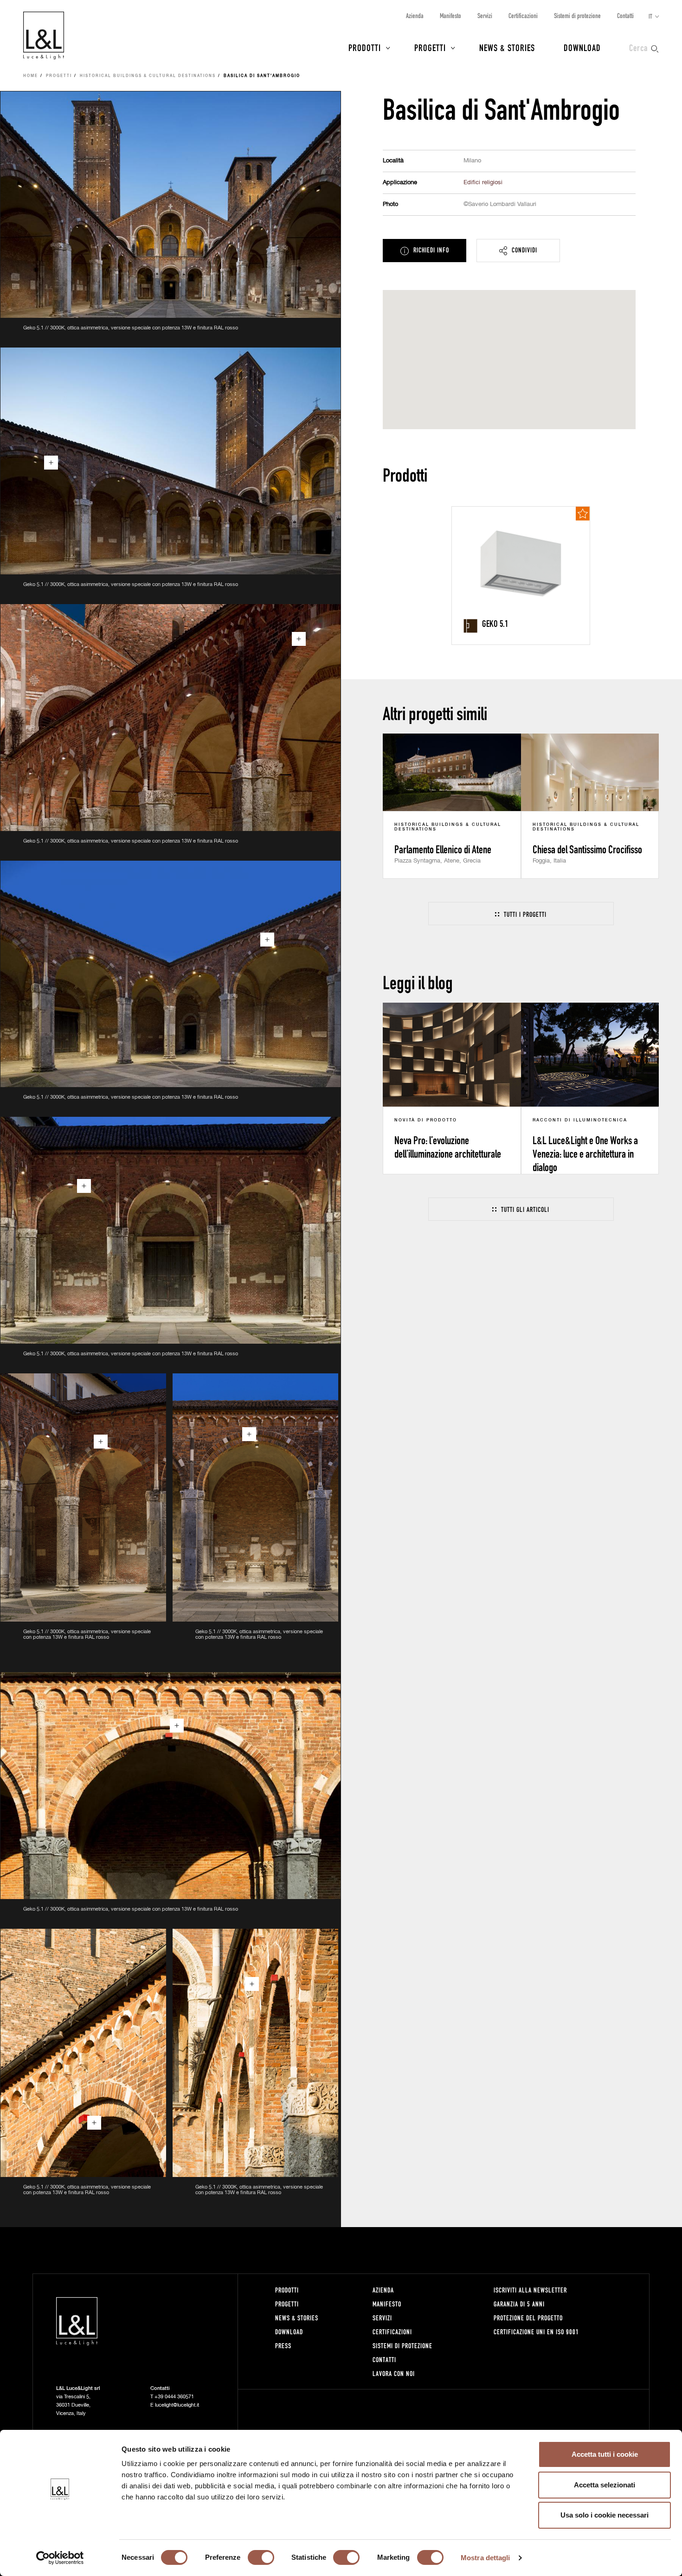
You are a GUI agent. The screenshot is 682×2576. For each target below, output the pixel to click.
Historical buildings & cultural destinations (148, 76)
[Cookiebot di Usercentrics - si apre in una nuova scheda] (60, 2558)
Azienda (415, 16)
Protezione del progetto (528, 2318)
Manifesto (450, 16)
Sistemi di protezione (577, 16)
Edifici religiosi (483, 183)
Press (283, 2346)
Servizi (485, 16)
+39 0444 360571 (174, 2397)
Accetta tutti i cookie (605, 2454)
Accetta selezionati (605, 2485)
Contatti (625, 16)
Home (31, 76)
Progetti (430, 47)
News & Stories (507, 47)
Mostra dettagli (486, 2558)
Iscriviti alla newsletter (530, 2290)
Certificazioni (523, 16)
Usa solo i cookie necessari (605, 2515)
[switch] (261, 2557)
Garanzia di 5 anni (519, 2304)
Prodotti (365, 47)
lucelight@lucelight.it (177, 2405)
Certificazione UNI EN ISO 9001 (536, 2332)
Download (582, 47)
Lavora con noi (394, 2373)
